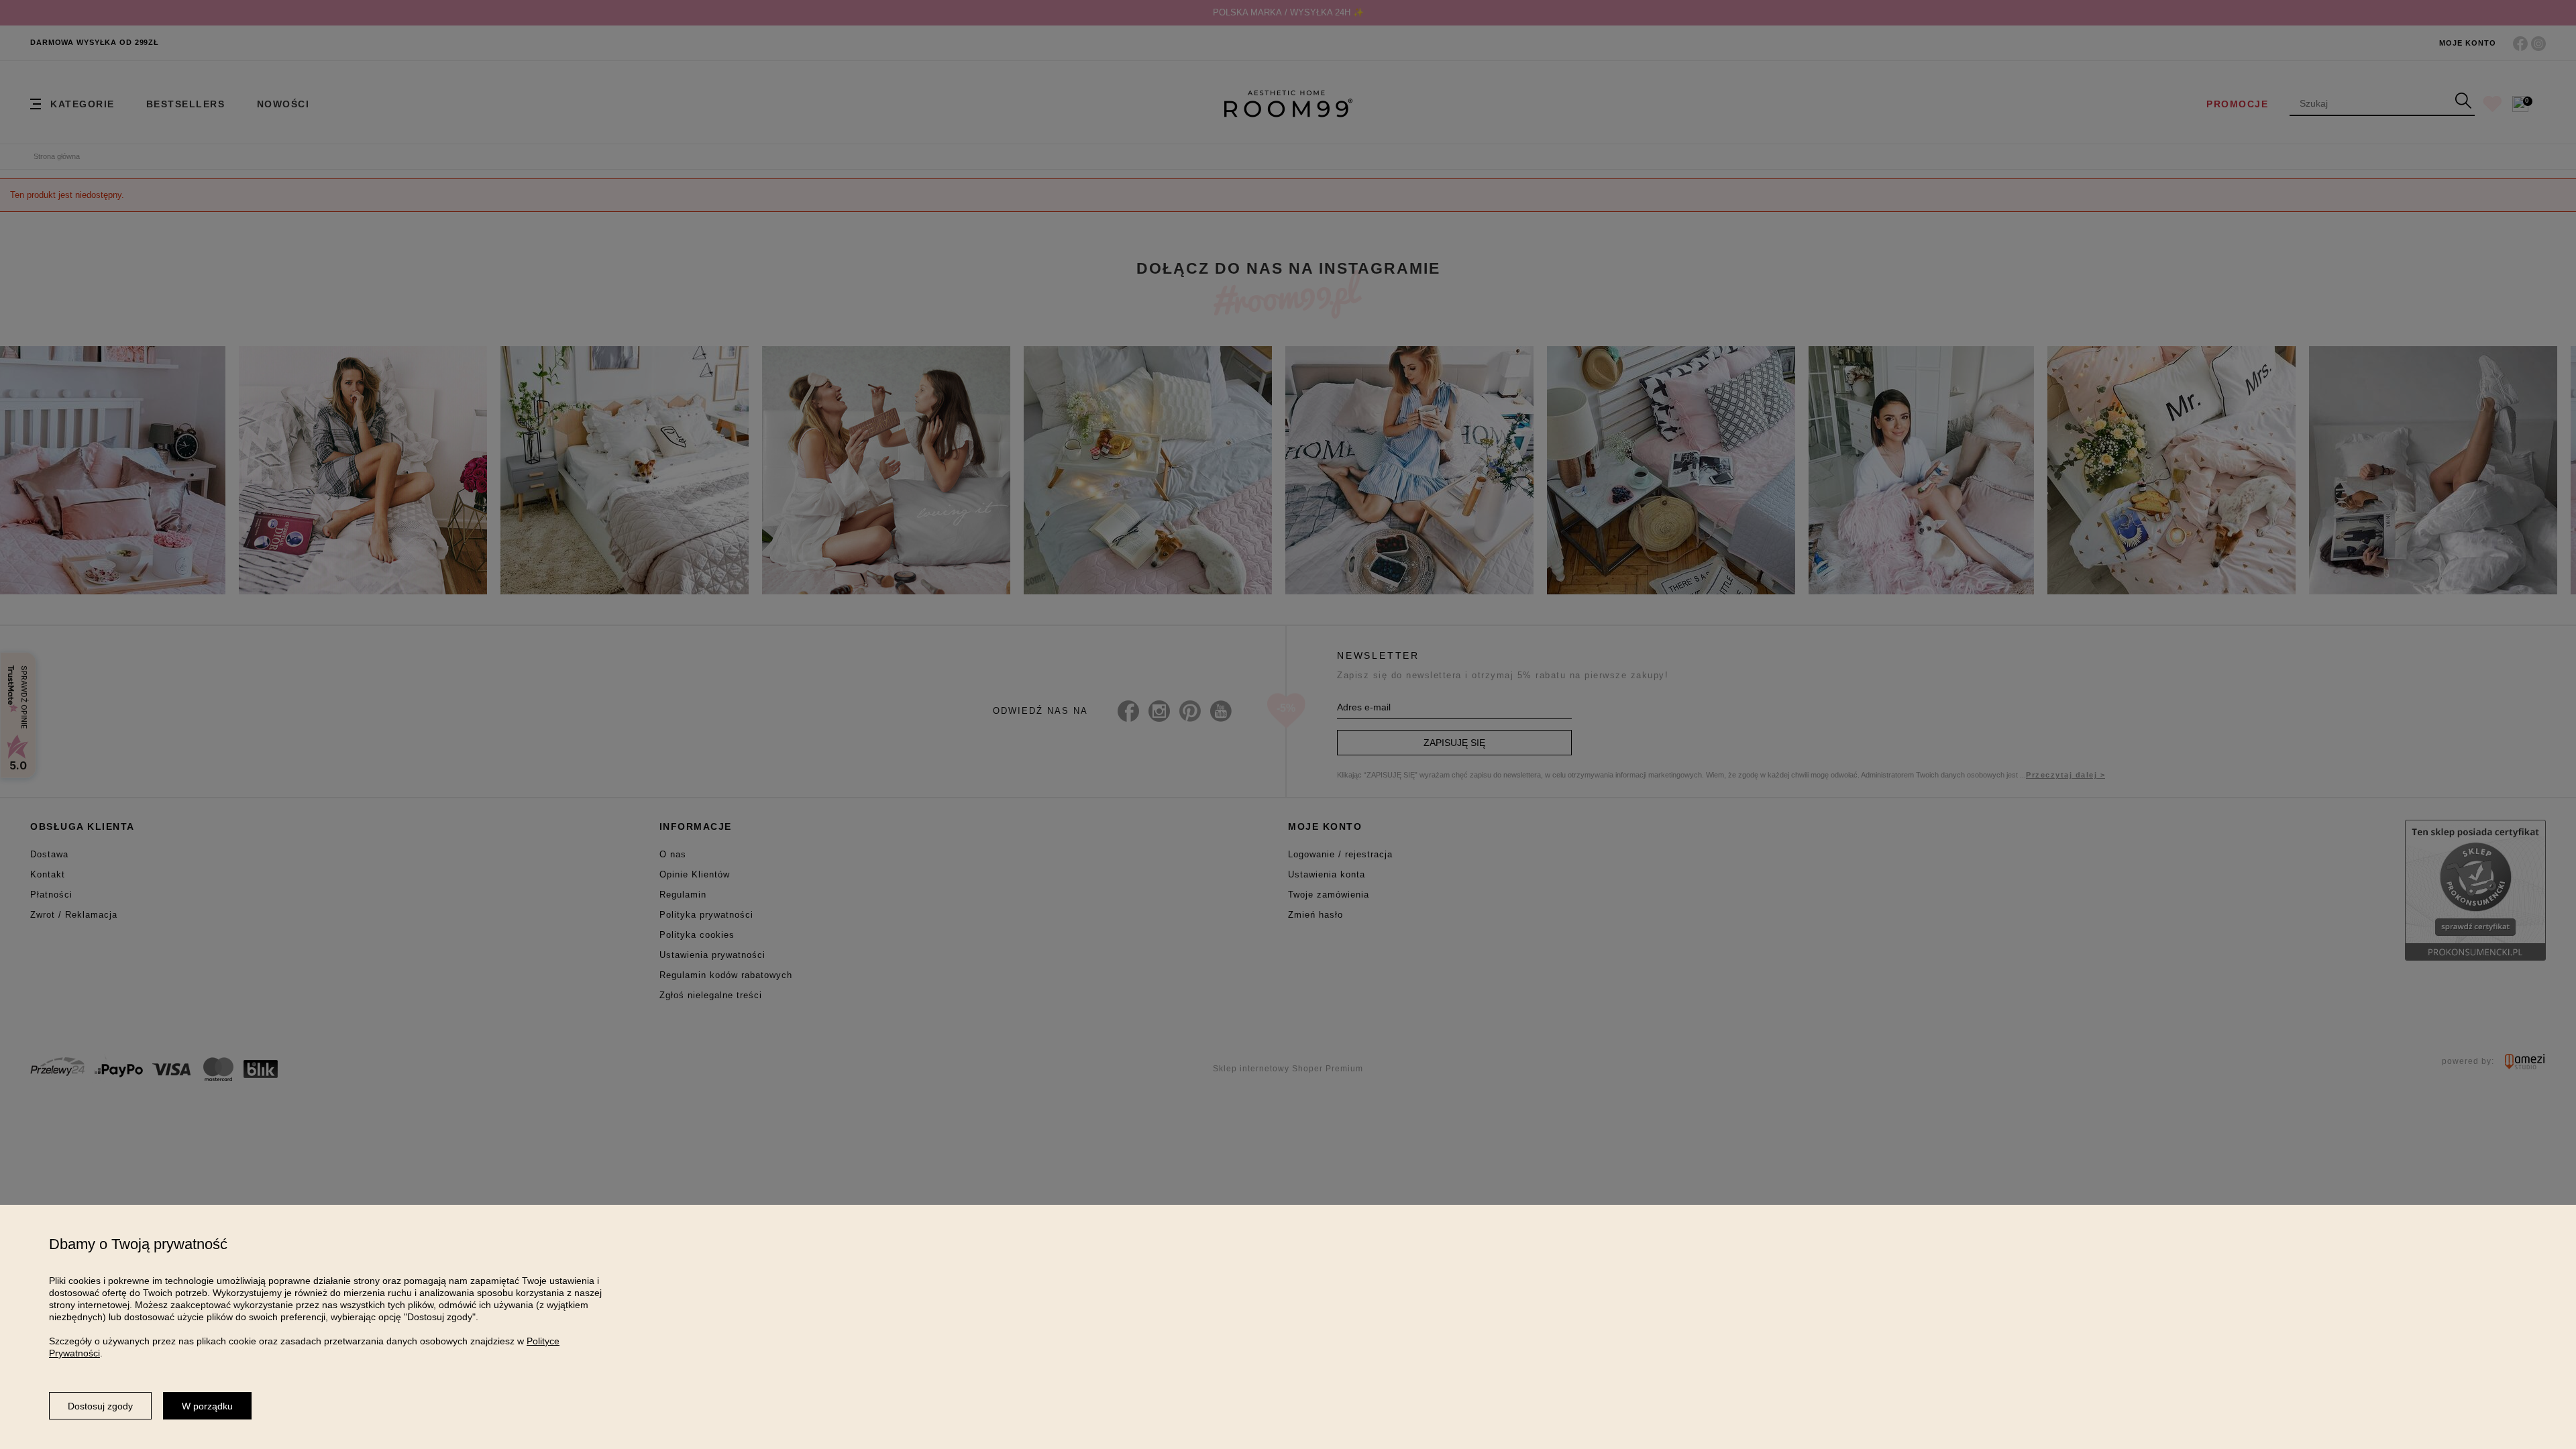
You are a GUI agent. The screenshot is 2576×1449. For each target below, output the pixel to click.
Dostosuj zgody (100, 1406)
